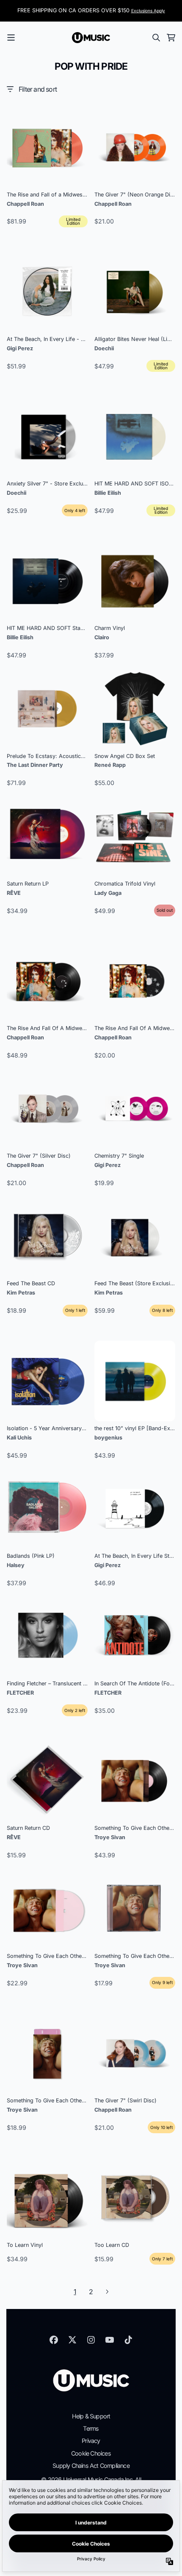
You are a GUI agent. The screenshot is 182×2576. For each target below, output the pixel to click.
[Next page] (107, 2292)
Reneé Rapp (110, 765)
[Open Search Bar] (156, 38)
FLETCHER (20, 1693)
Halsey (16, 1565)
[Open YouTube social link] (110, 2340)
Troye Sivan (110, 1837)
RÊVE (14, 893)
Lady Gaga (108, 893)
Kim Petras (21, 1293)
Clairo (102, 637)
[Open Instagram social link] (91, 2340)
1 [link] (75, 2292)
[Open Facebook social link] (54, 2340)
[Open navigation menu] (11, 38)
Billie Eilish (108, 493)
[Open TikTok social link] (128, 2340)
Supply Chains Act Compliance (91, 2466)
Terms (91, 2428)
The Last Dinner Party (35, 765)
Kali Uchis (19, 1438)
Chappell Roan (25, 204)
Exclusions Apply (148, 11)
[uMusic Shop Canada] (91, 38)
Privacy (91, 2441)
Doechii (104, 348)
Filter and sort (38, 89)
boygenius (108, 1438)
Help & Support (91, 2416)
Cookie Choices (91, 2453)
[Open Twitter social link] (72, 2340)
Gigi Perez (20, 348)
